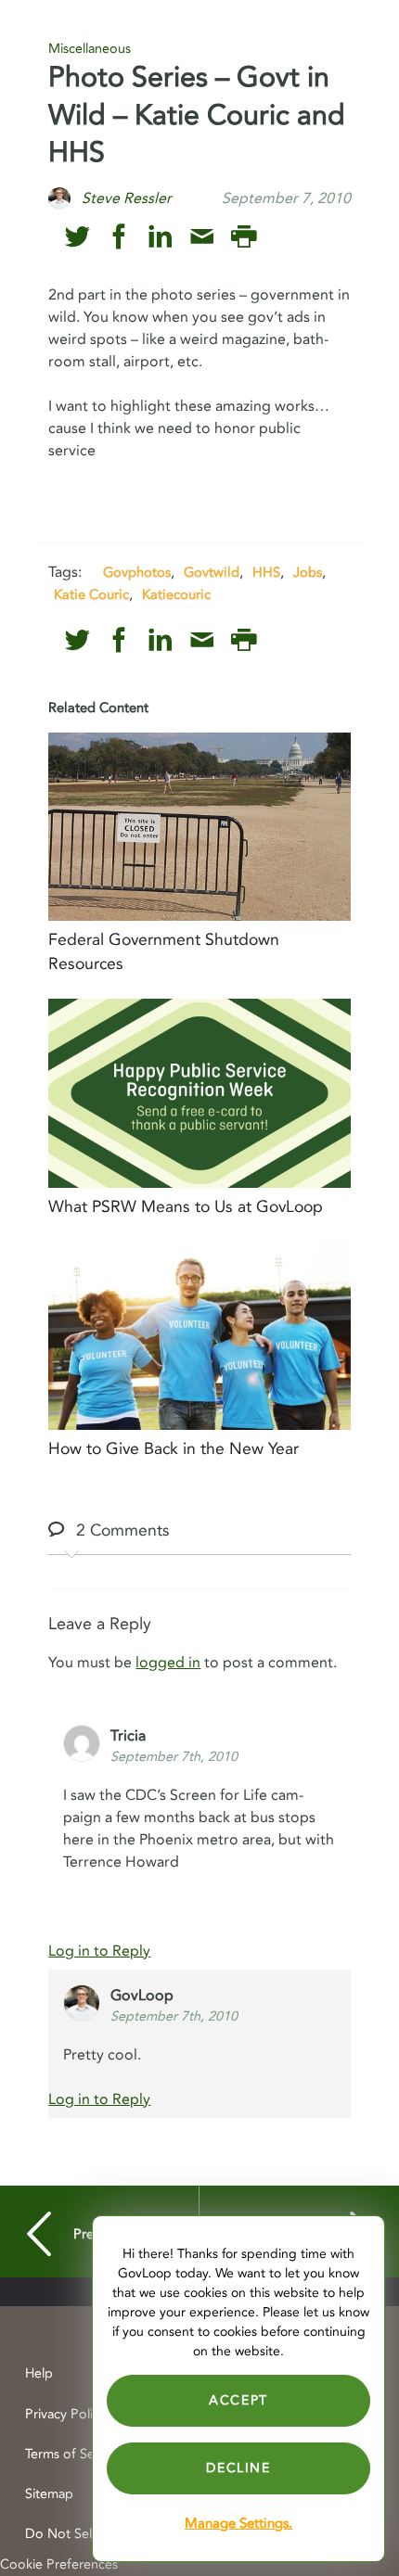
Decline (238, 2468)
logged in (168, 1663)
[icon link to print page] (244, 237)
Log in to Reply (99, 1951)
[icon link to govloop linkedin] (160, 237)
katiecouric (176, 594)
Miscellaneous (90, 49)
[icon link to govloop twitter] (77, 237)
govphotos (137, 572)
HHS (266, 572)
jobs (308, 572)
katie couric (91, 594)
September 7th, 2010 (174, 1757)
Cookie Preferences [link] (59, 2564)
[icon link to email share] (202, 237)
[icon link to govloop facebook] (119, 237)
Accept (238, 2400)
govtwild (212, 572)
